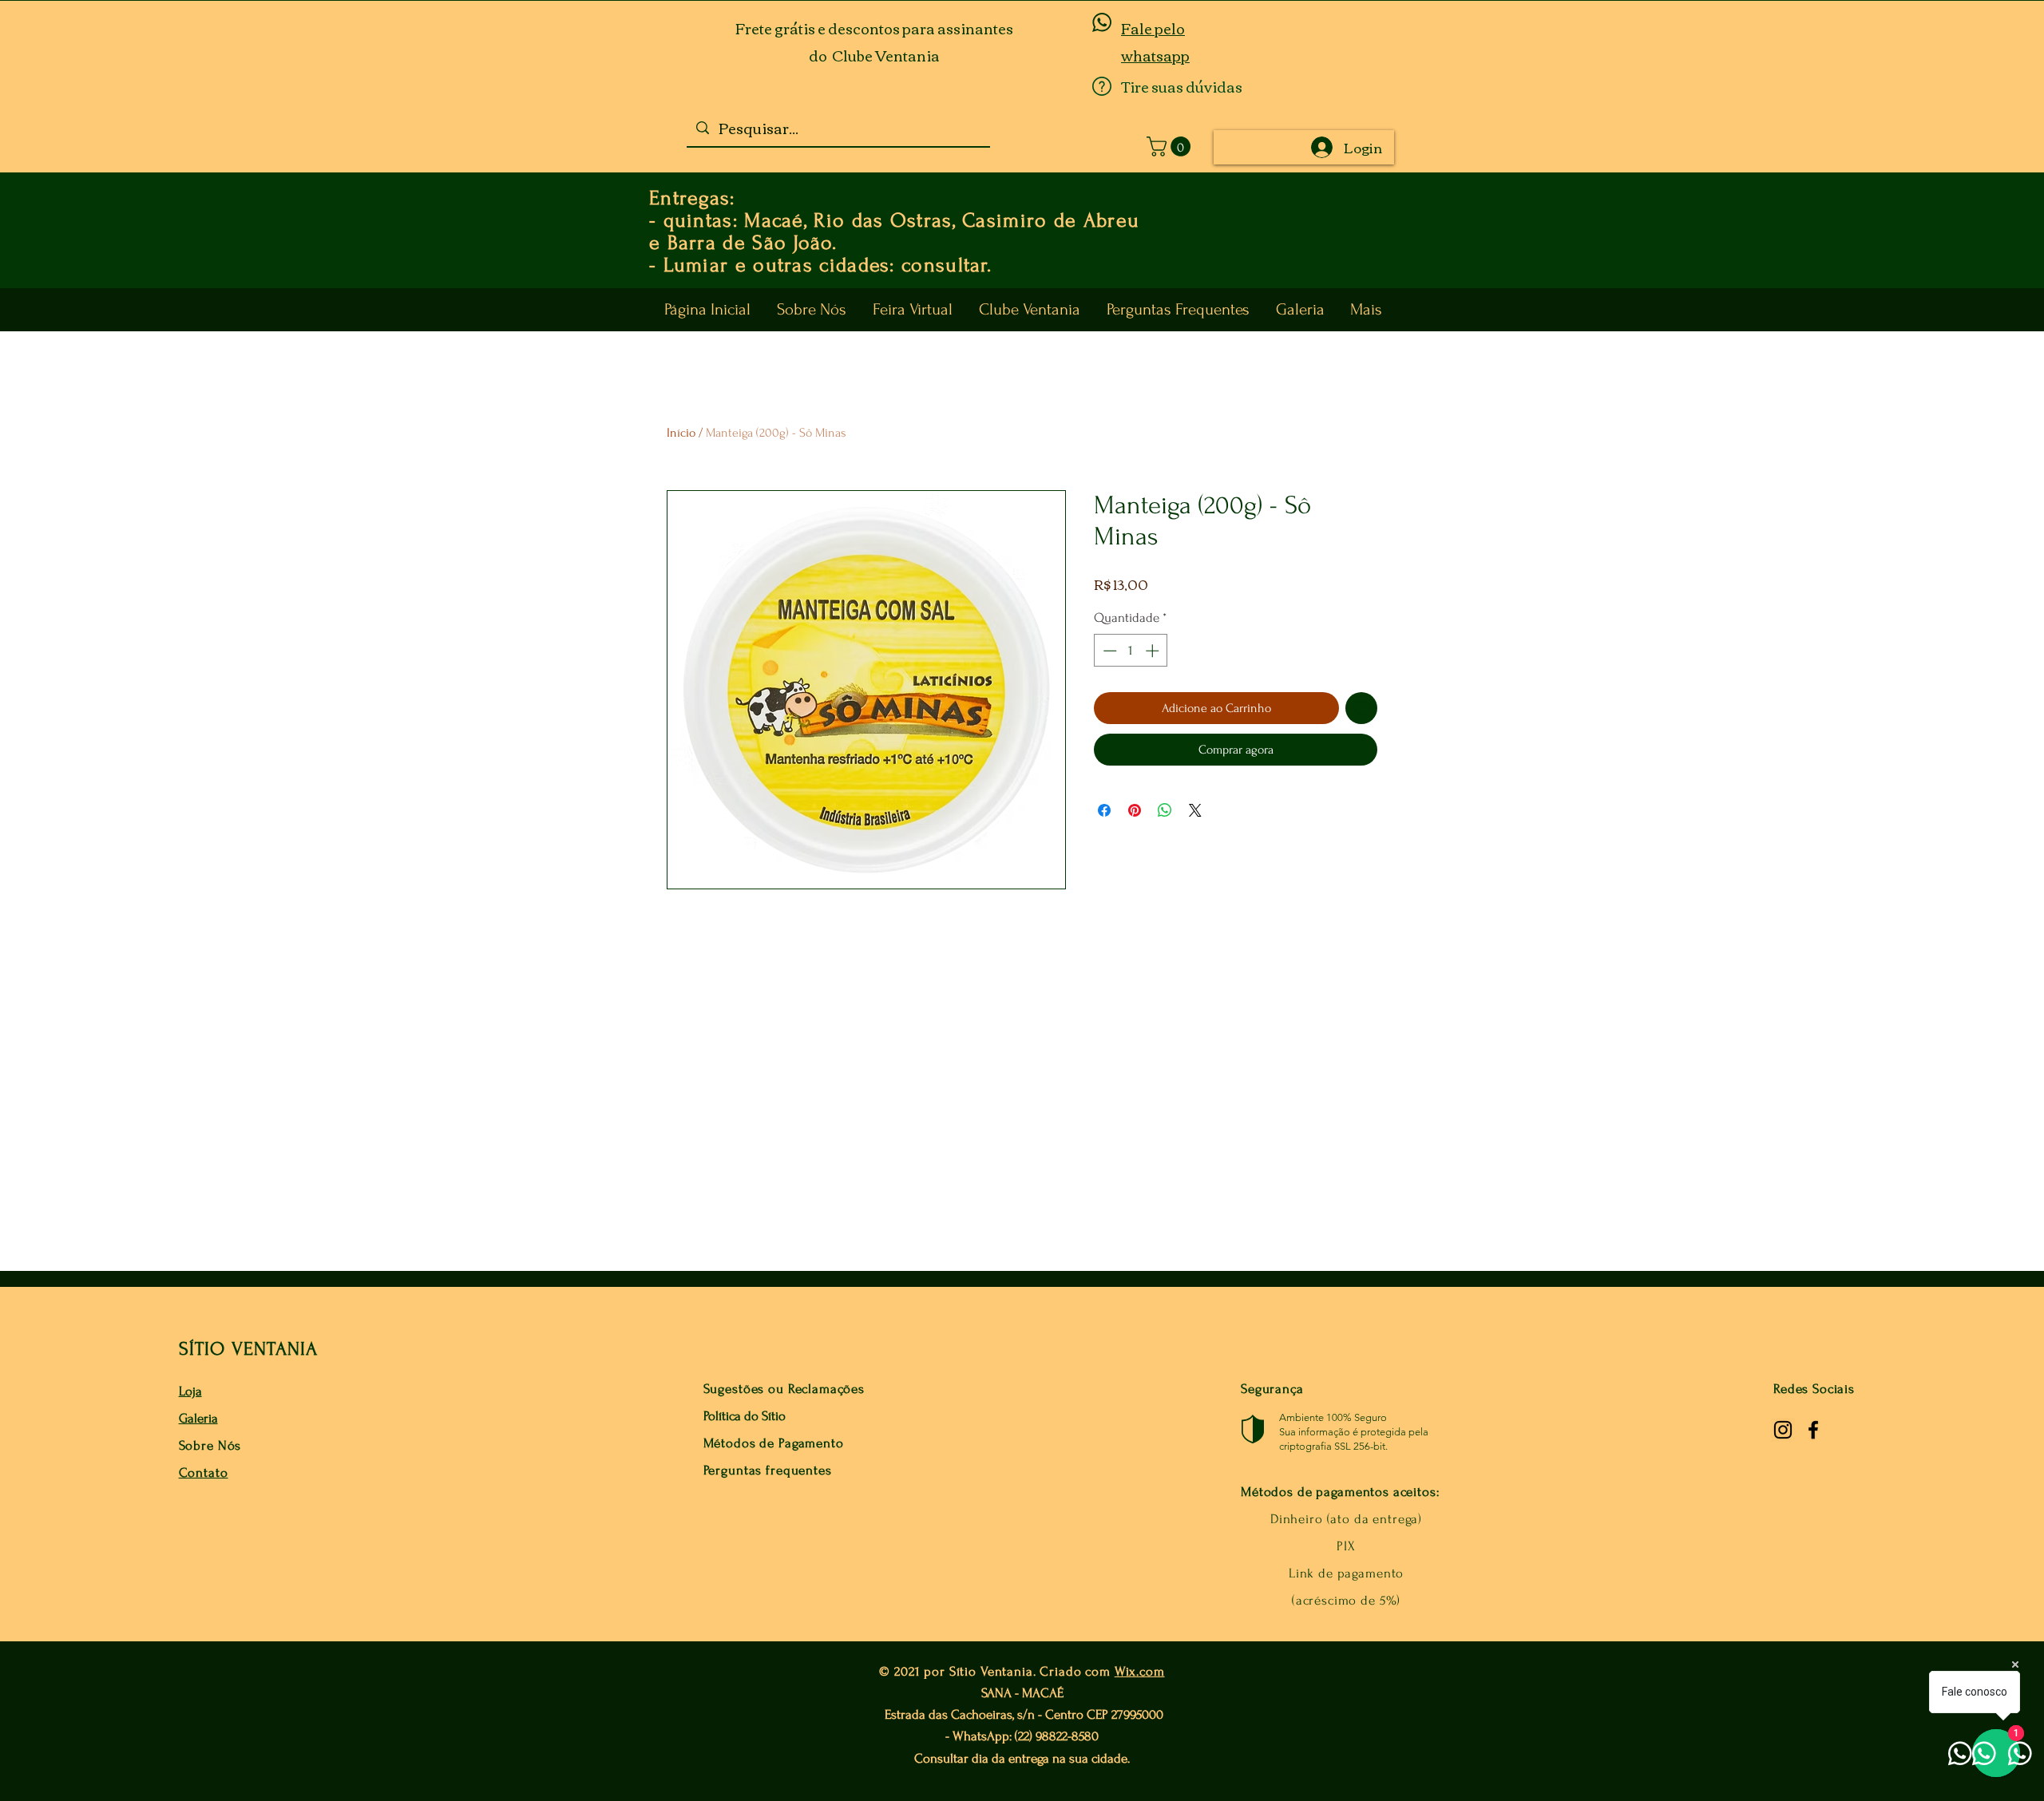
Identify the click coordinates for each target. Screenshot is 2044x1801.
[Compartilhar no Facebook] (1104, 810)
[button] (1171, 146)
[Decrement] (1108, 651)
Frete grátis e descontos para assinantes (874, 28)
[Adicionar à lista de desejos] (1361, 708)
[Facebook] (1813, 1430)
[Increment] (1154, 651)
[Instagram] (1783, 1430)
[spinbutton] (1131, 651)
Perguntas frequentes (768, 1470)
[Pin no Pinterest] (1135, 810)
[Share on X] (1195, 810)
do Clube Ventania (874, 55)
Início (681, 433)
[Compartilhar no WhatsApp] (1165, 810)
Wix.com (1140, 1671)
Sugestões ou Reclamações (784, 1389)
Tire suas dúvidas (1182, 86)
